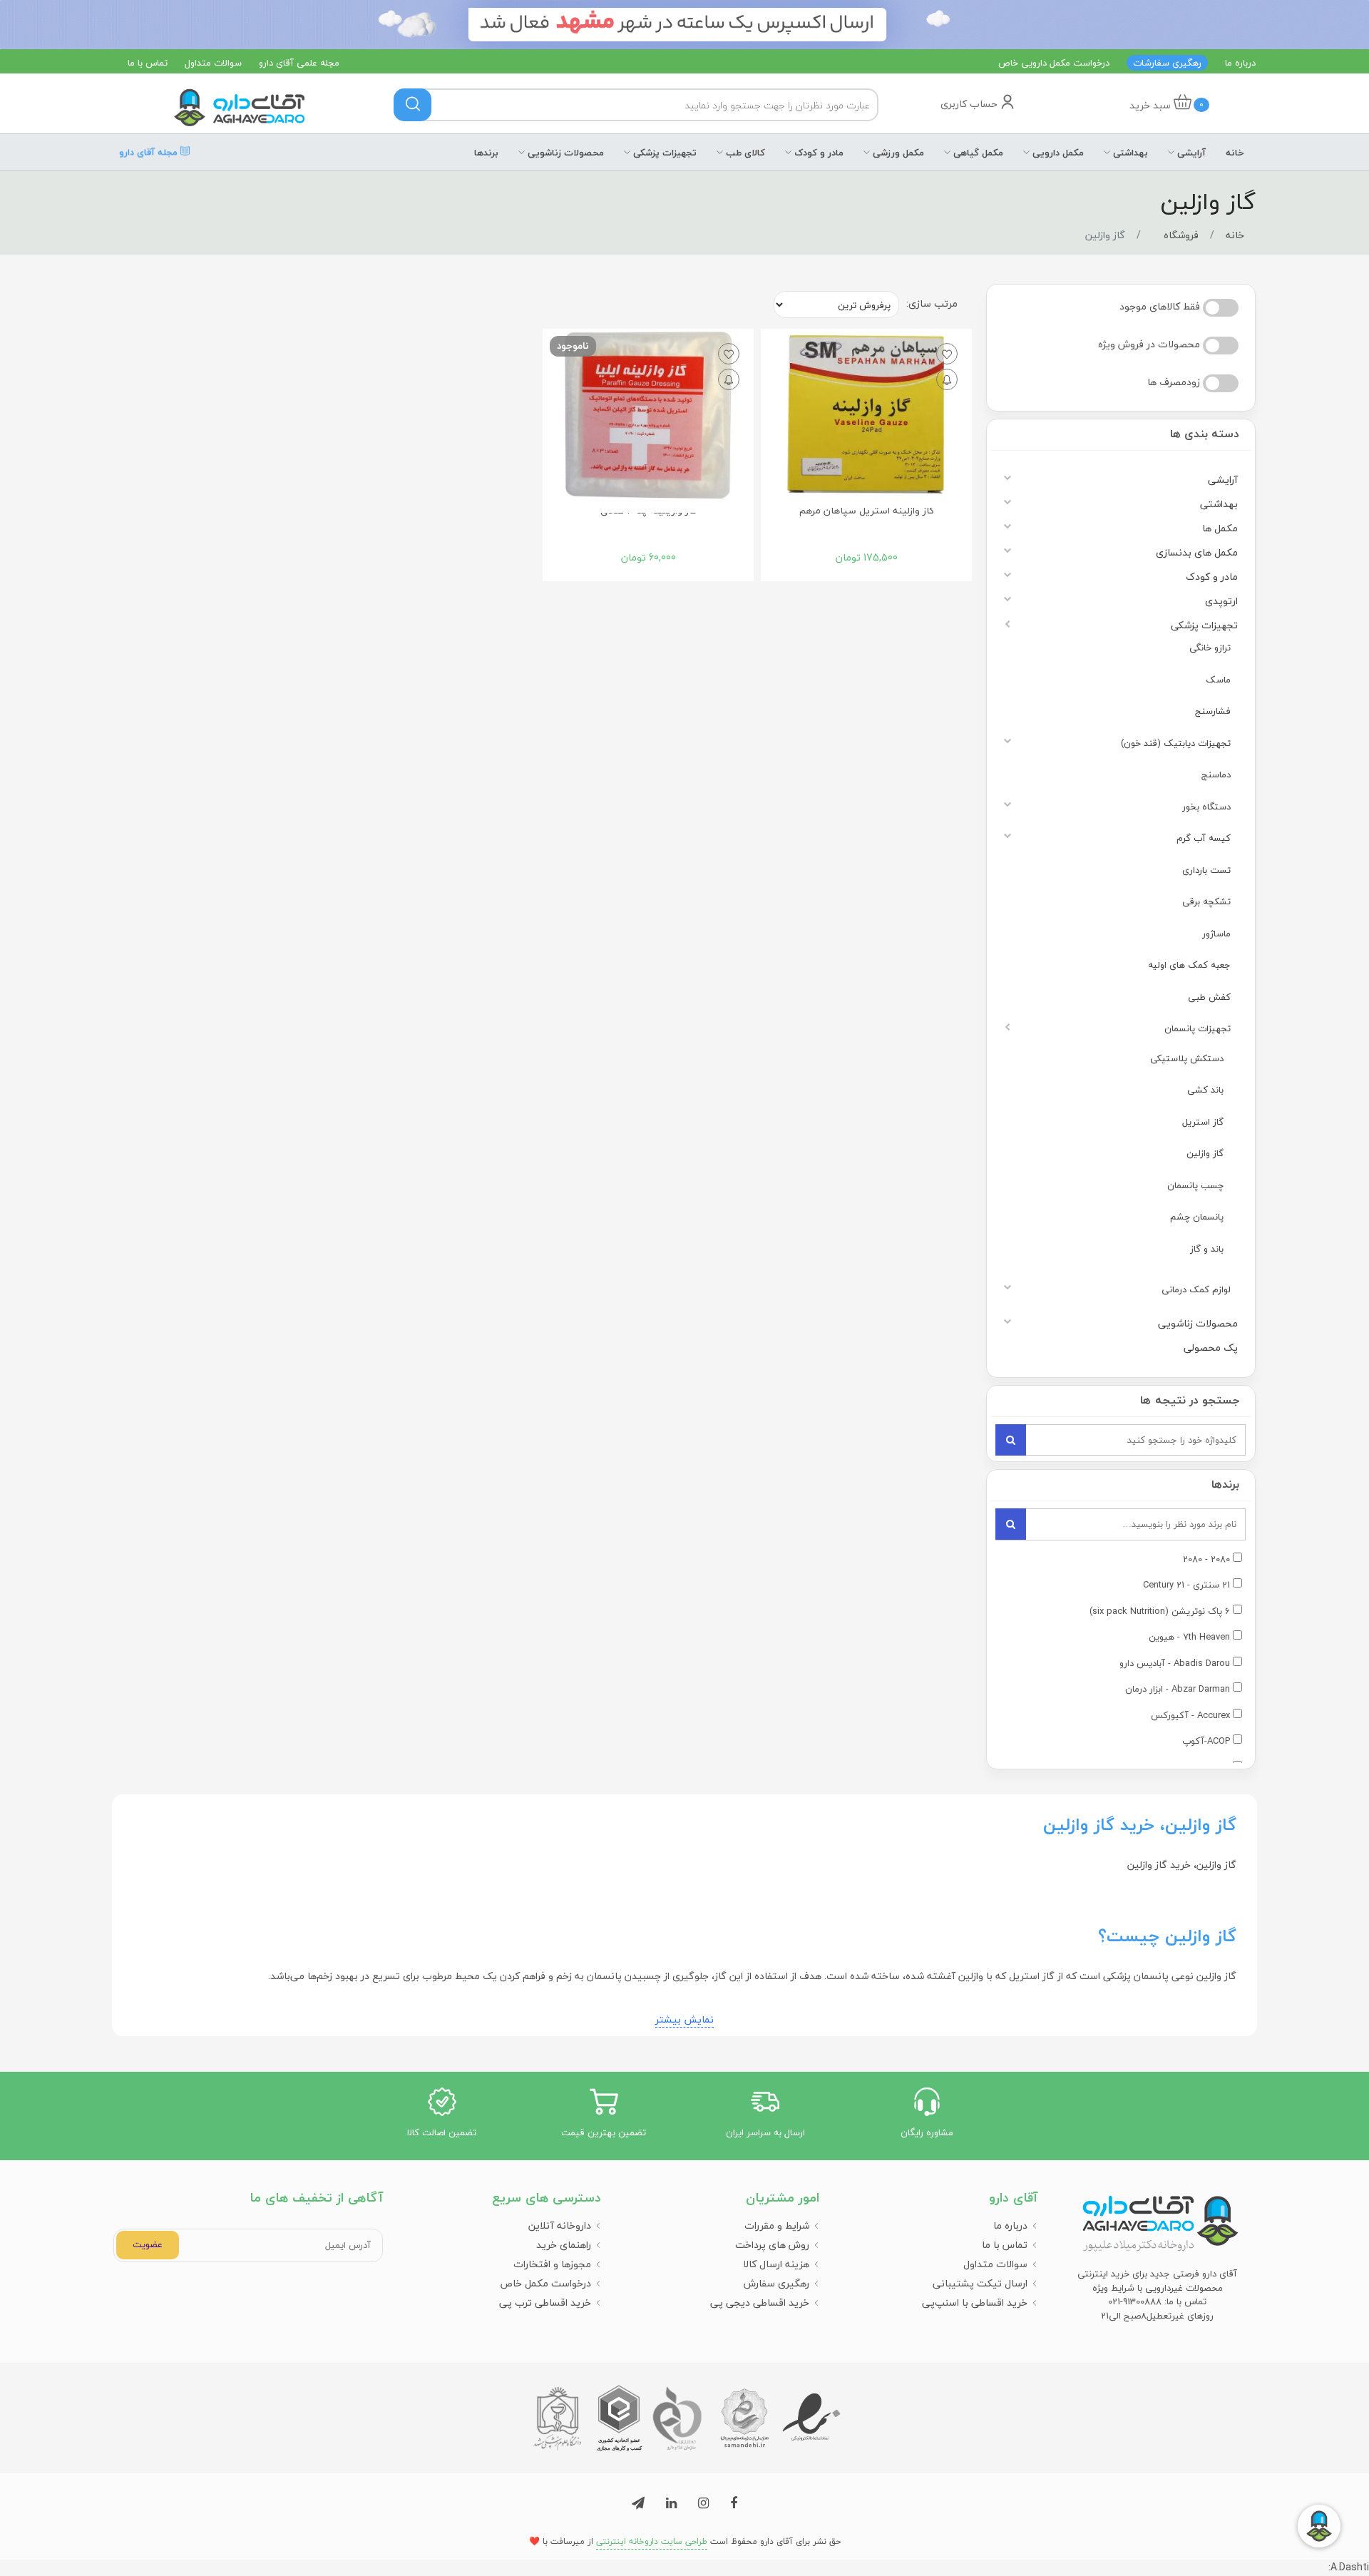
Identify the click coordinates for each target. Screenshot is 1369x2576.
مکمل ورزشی (897, 153)
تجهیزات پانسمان (1198, 1028)
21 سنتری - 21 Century (1186, 1585)
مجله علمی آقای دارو (299, 63)
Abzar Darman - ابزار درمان (1178, 1690)
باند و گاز (1207, 1249)
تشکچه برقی (1206, 901)
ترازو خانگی (1210, 648)
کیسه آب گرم (1204, 838)
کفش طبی (1209, 997)
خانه (1235, 153)
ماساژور (1216, 934)
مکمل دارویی (1057, 153)
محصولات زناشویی (564, 153)
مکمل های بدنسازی (1197, 552)
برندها (486, 153)
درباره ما (1240, 63)
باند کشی (1205, 1090)
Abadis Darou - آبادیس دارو (1175, 1664)
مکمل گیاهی (977, 153)
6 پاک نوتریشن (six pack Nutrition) (1160, 1612)
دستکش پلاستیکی (1187, 1058)
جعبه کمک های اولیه (1189, 965)
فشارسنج (1213, 711)
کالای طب (744, 153)
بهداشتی (1129, 153)
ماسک (1218, 680)
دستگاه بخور (1206, 807)
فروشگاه (1181, 235)
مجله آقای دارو (150, 153)
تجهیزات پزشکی (663, 153)
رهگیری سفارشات (1167, 63)
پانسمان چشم (1197, 1217)
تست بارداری (1206, 870)
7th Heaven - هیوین (1189, 1637)
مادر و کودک (817, 153)
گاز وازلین (1205, 1153)
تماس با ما (148, 63)
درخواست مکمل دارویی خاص (1054, 63)
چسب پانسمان (1195, 1185)
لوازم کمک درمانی (1196, 1289)
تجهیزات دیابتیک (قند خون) (1176, 743)
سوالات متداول (213, 63)
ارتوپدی (1221, 601)
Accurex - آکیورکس (1190, 1716)
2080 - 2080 (1206, 1560)
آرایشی (1190, 153)
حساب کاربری (970, 104)
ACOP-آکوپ (1206, 1742)
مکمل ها (1220, 528)
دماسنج (1216, 775)
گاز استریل (1203, 1122)
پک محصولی (1211, 1348)
